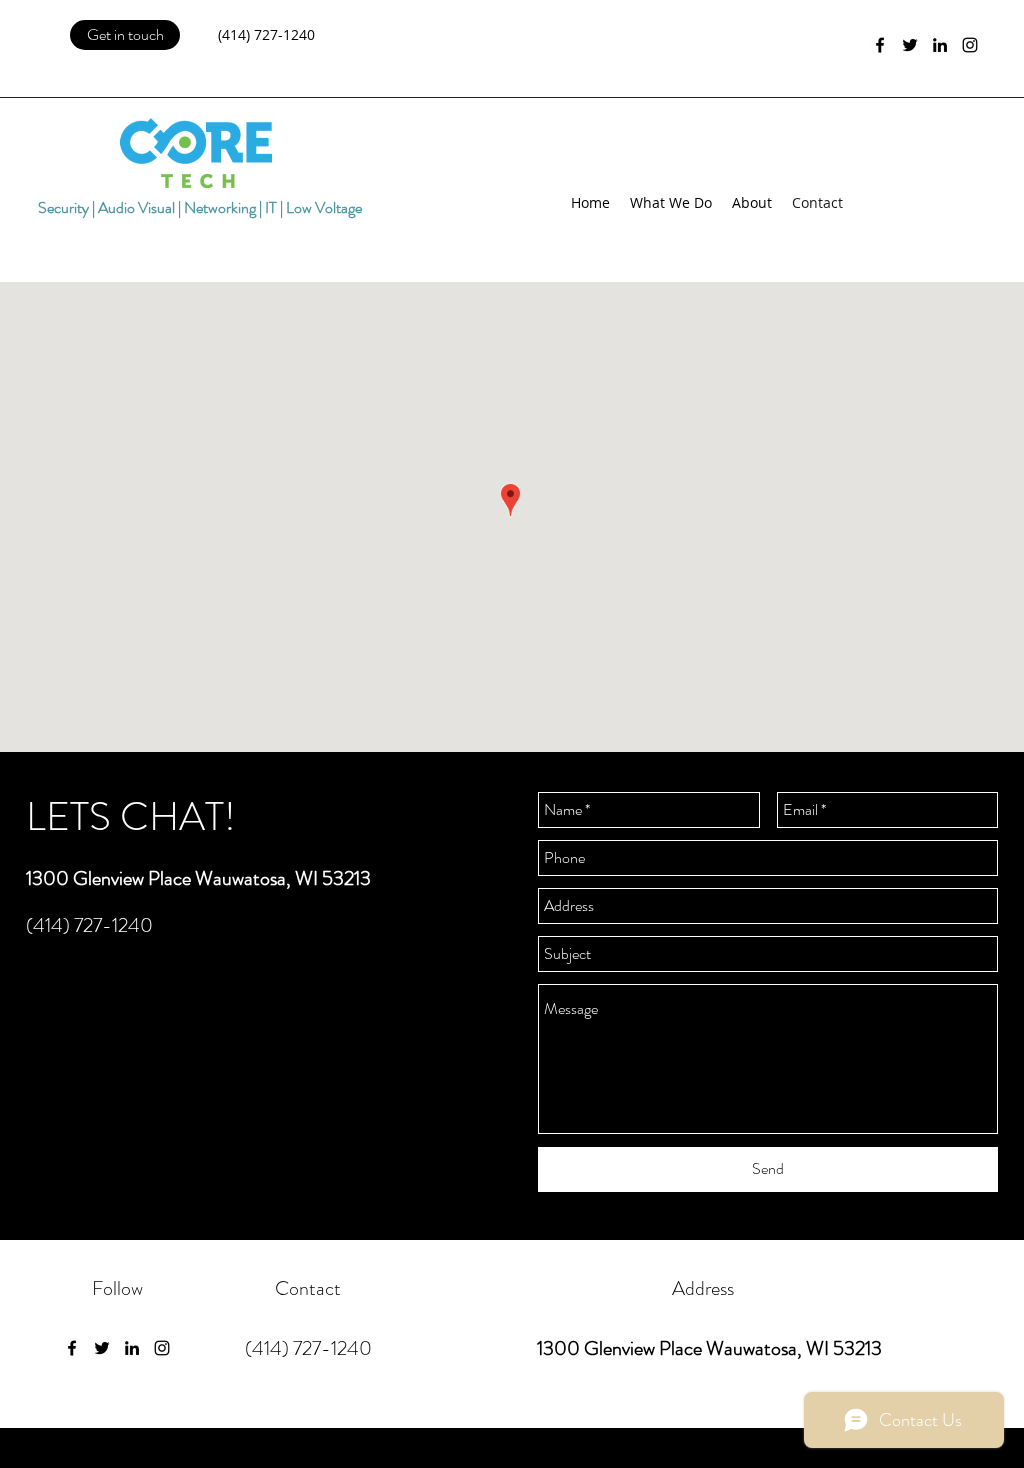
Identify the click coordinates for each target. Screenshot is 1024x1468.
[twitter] (910, 45)
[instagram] (970, 45)
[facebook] (880, 45)
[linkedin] (940, 45)
